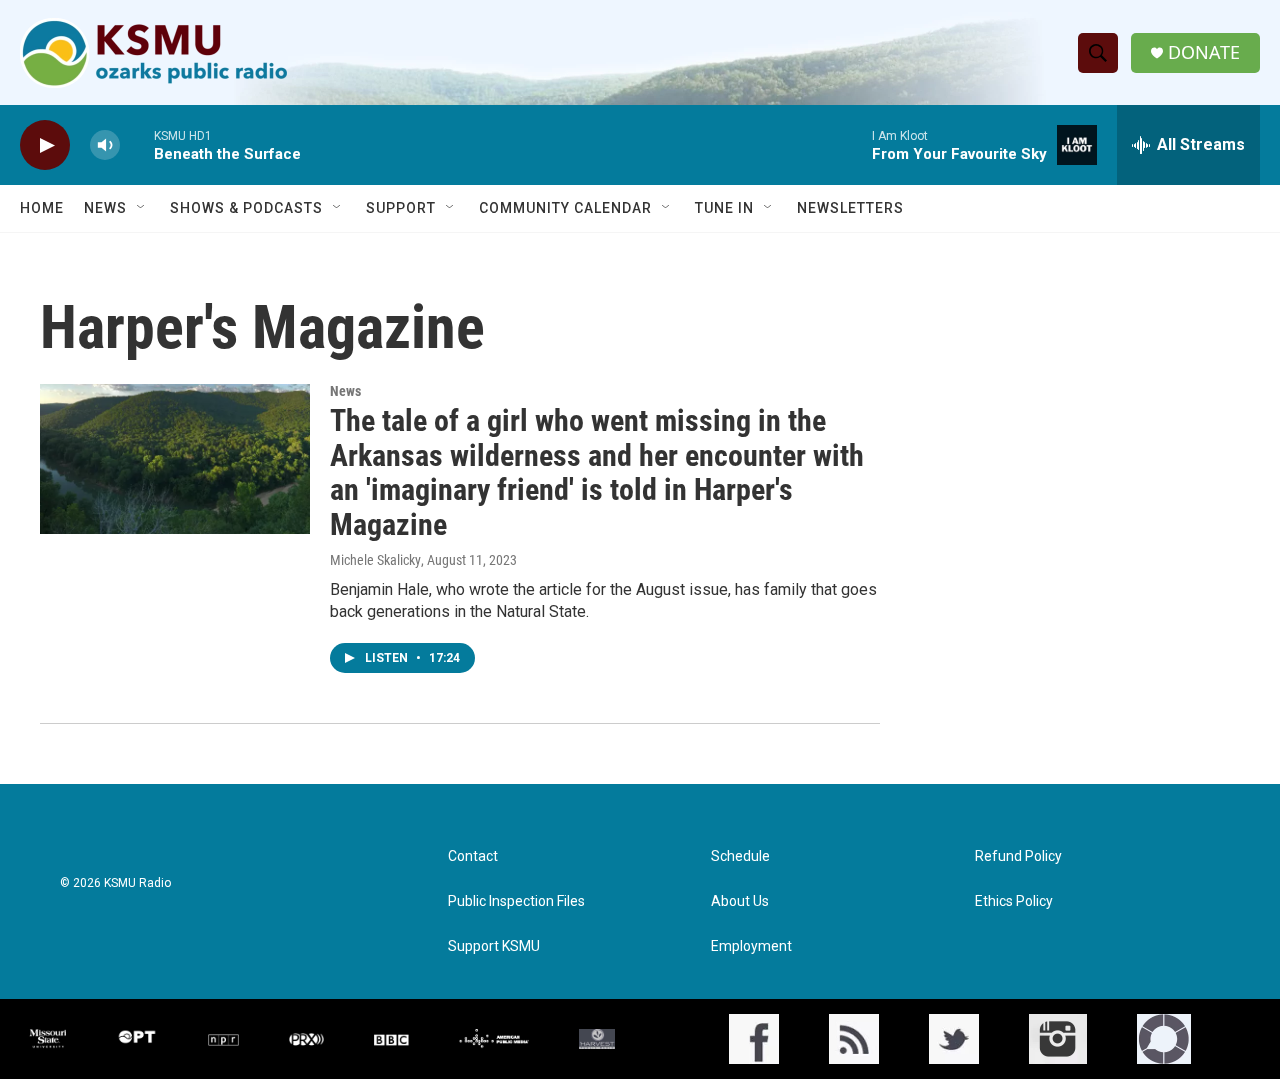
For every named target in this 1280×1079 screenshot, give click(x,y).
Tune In (724, 208)
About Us (740, 901)
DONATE (1204, 52)
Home (42, 208)
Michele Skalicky (375, 560)
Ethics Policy (1014, 901)
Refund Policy (1018, 856)
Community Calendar (565, 208)
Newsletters (850, 208)
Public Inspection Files (516, 901)
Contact (473, 856)
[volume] (105, 145)
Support (401, 208)
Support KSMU (494, 946)
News (105, 208)
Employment (751, 946)
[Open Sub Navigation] (142, 208)
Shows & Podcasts (246, 208)
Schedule (740, 856)
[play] (45, 145)
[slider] (137, 144)
